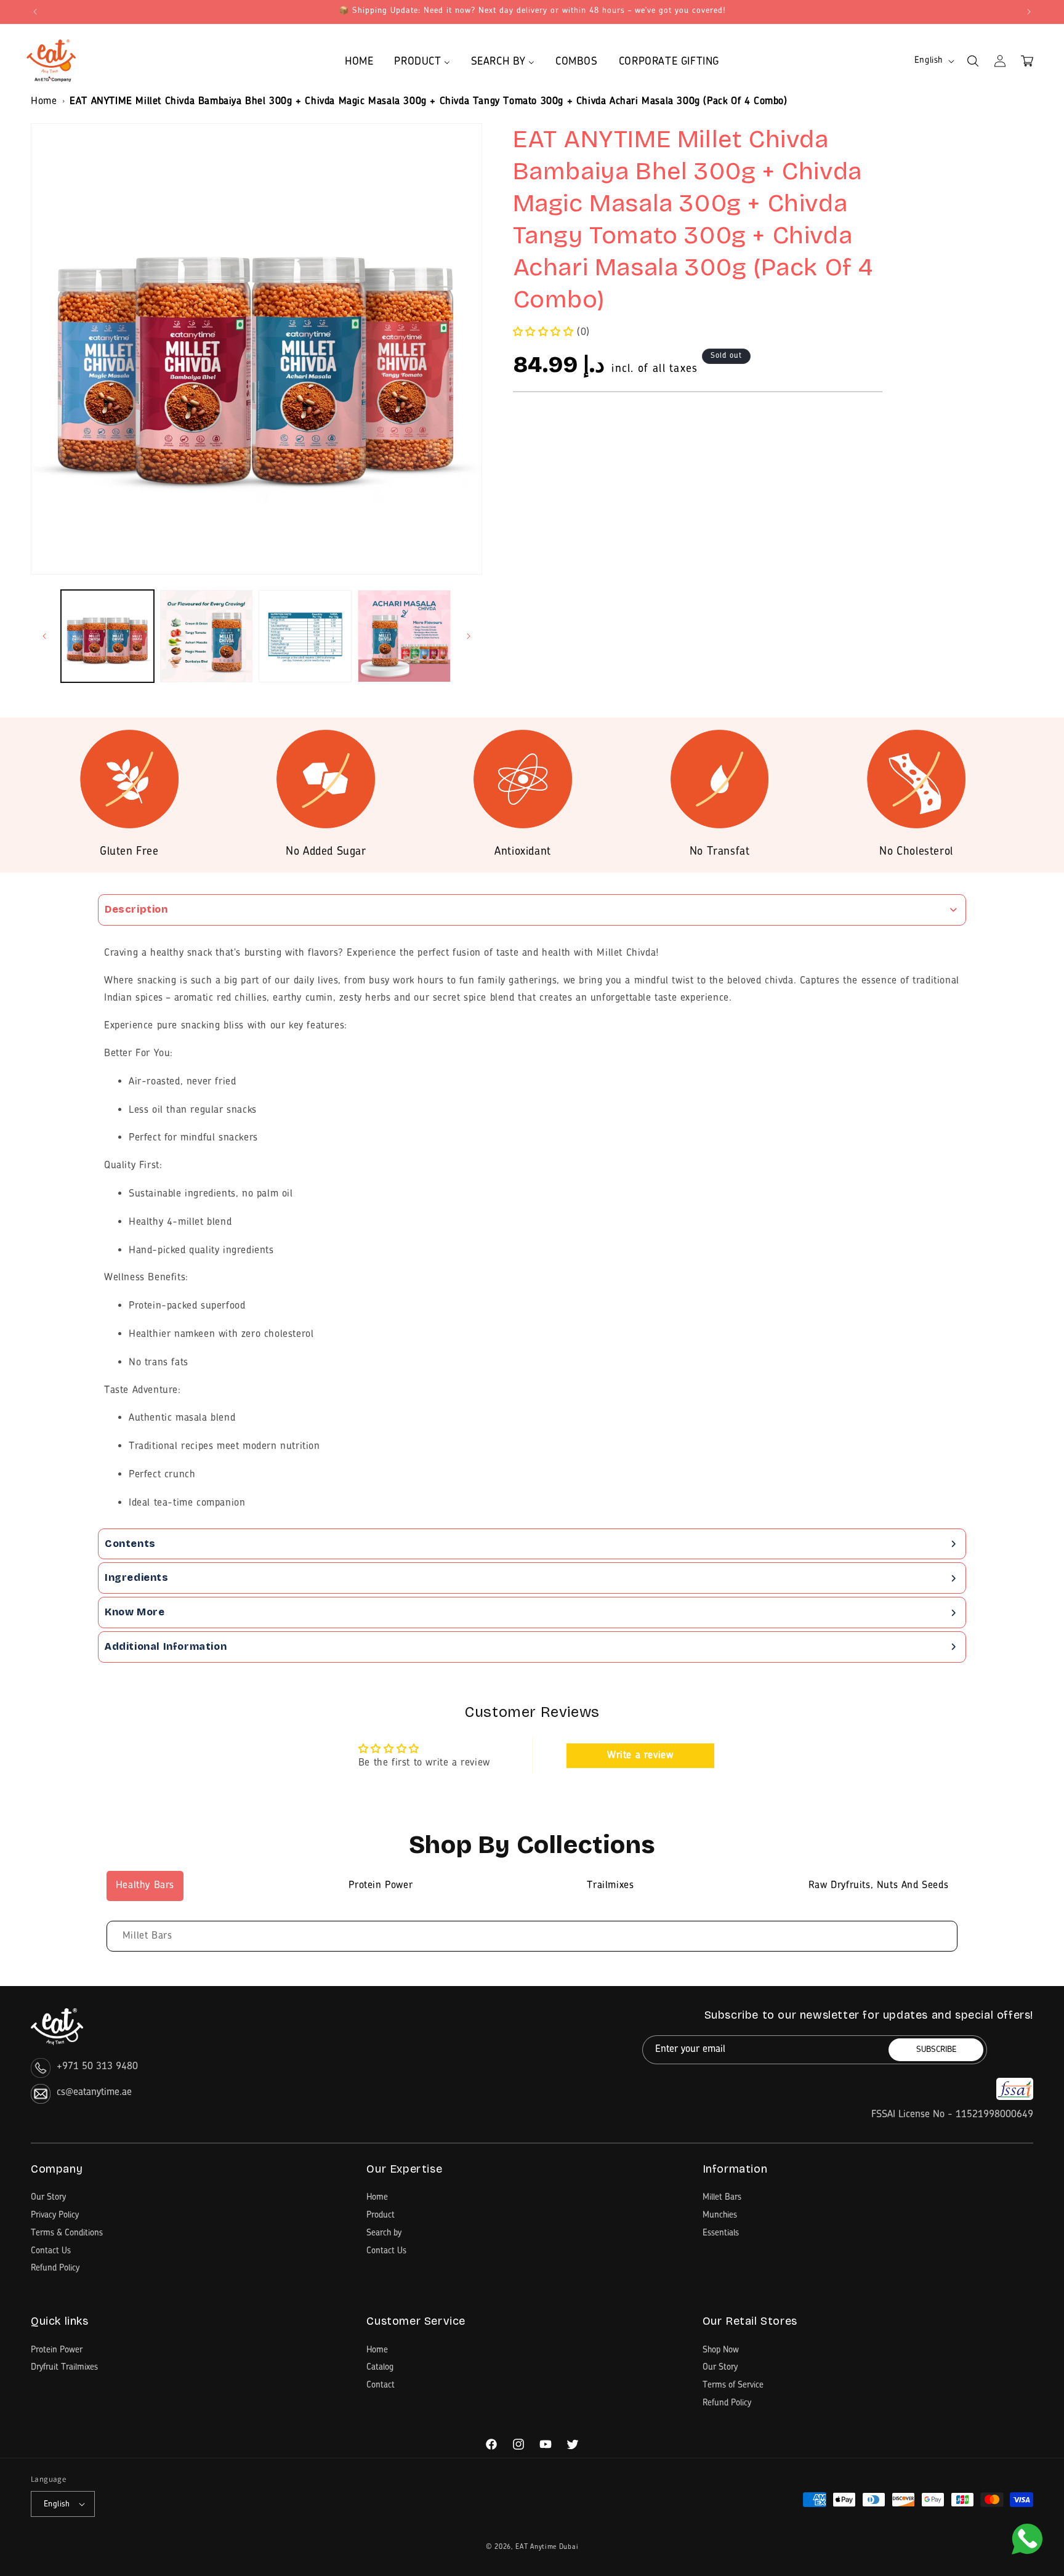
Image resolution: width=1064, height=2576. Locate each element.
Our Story (48, 2197)
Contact (381, 2385)
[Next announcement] (1029, 12)
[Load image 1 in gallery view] (107, 636)
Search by (384, 2233)
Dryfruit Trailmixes (64, 2367)
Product (381, 2215)
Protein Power (57, 2350)
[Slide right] (469, 636)
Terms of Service (733, 2385)
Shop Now (721, 2350)
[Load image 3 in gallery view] (305, 636)
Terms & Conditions (67, 2233)
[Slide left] (44, 636)
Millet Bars (147, 1936)
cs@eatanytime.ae (94, 2093)
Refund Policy (55, 2268)
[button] (973, 61)
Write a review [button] (640, 1756)
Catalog (380, 2367)
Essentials (721, 2233)
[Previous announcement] (35, 12)
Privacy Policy (55, 2215)
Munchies (720, 2215)
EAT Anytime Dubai (547, 2547)
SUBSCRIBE (936, 2050)
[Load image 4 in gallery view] (404, 636)
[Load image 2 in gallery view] (207, 636)
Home (44, 102)
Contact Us (51, 2251)
